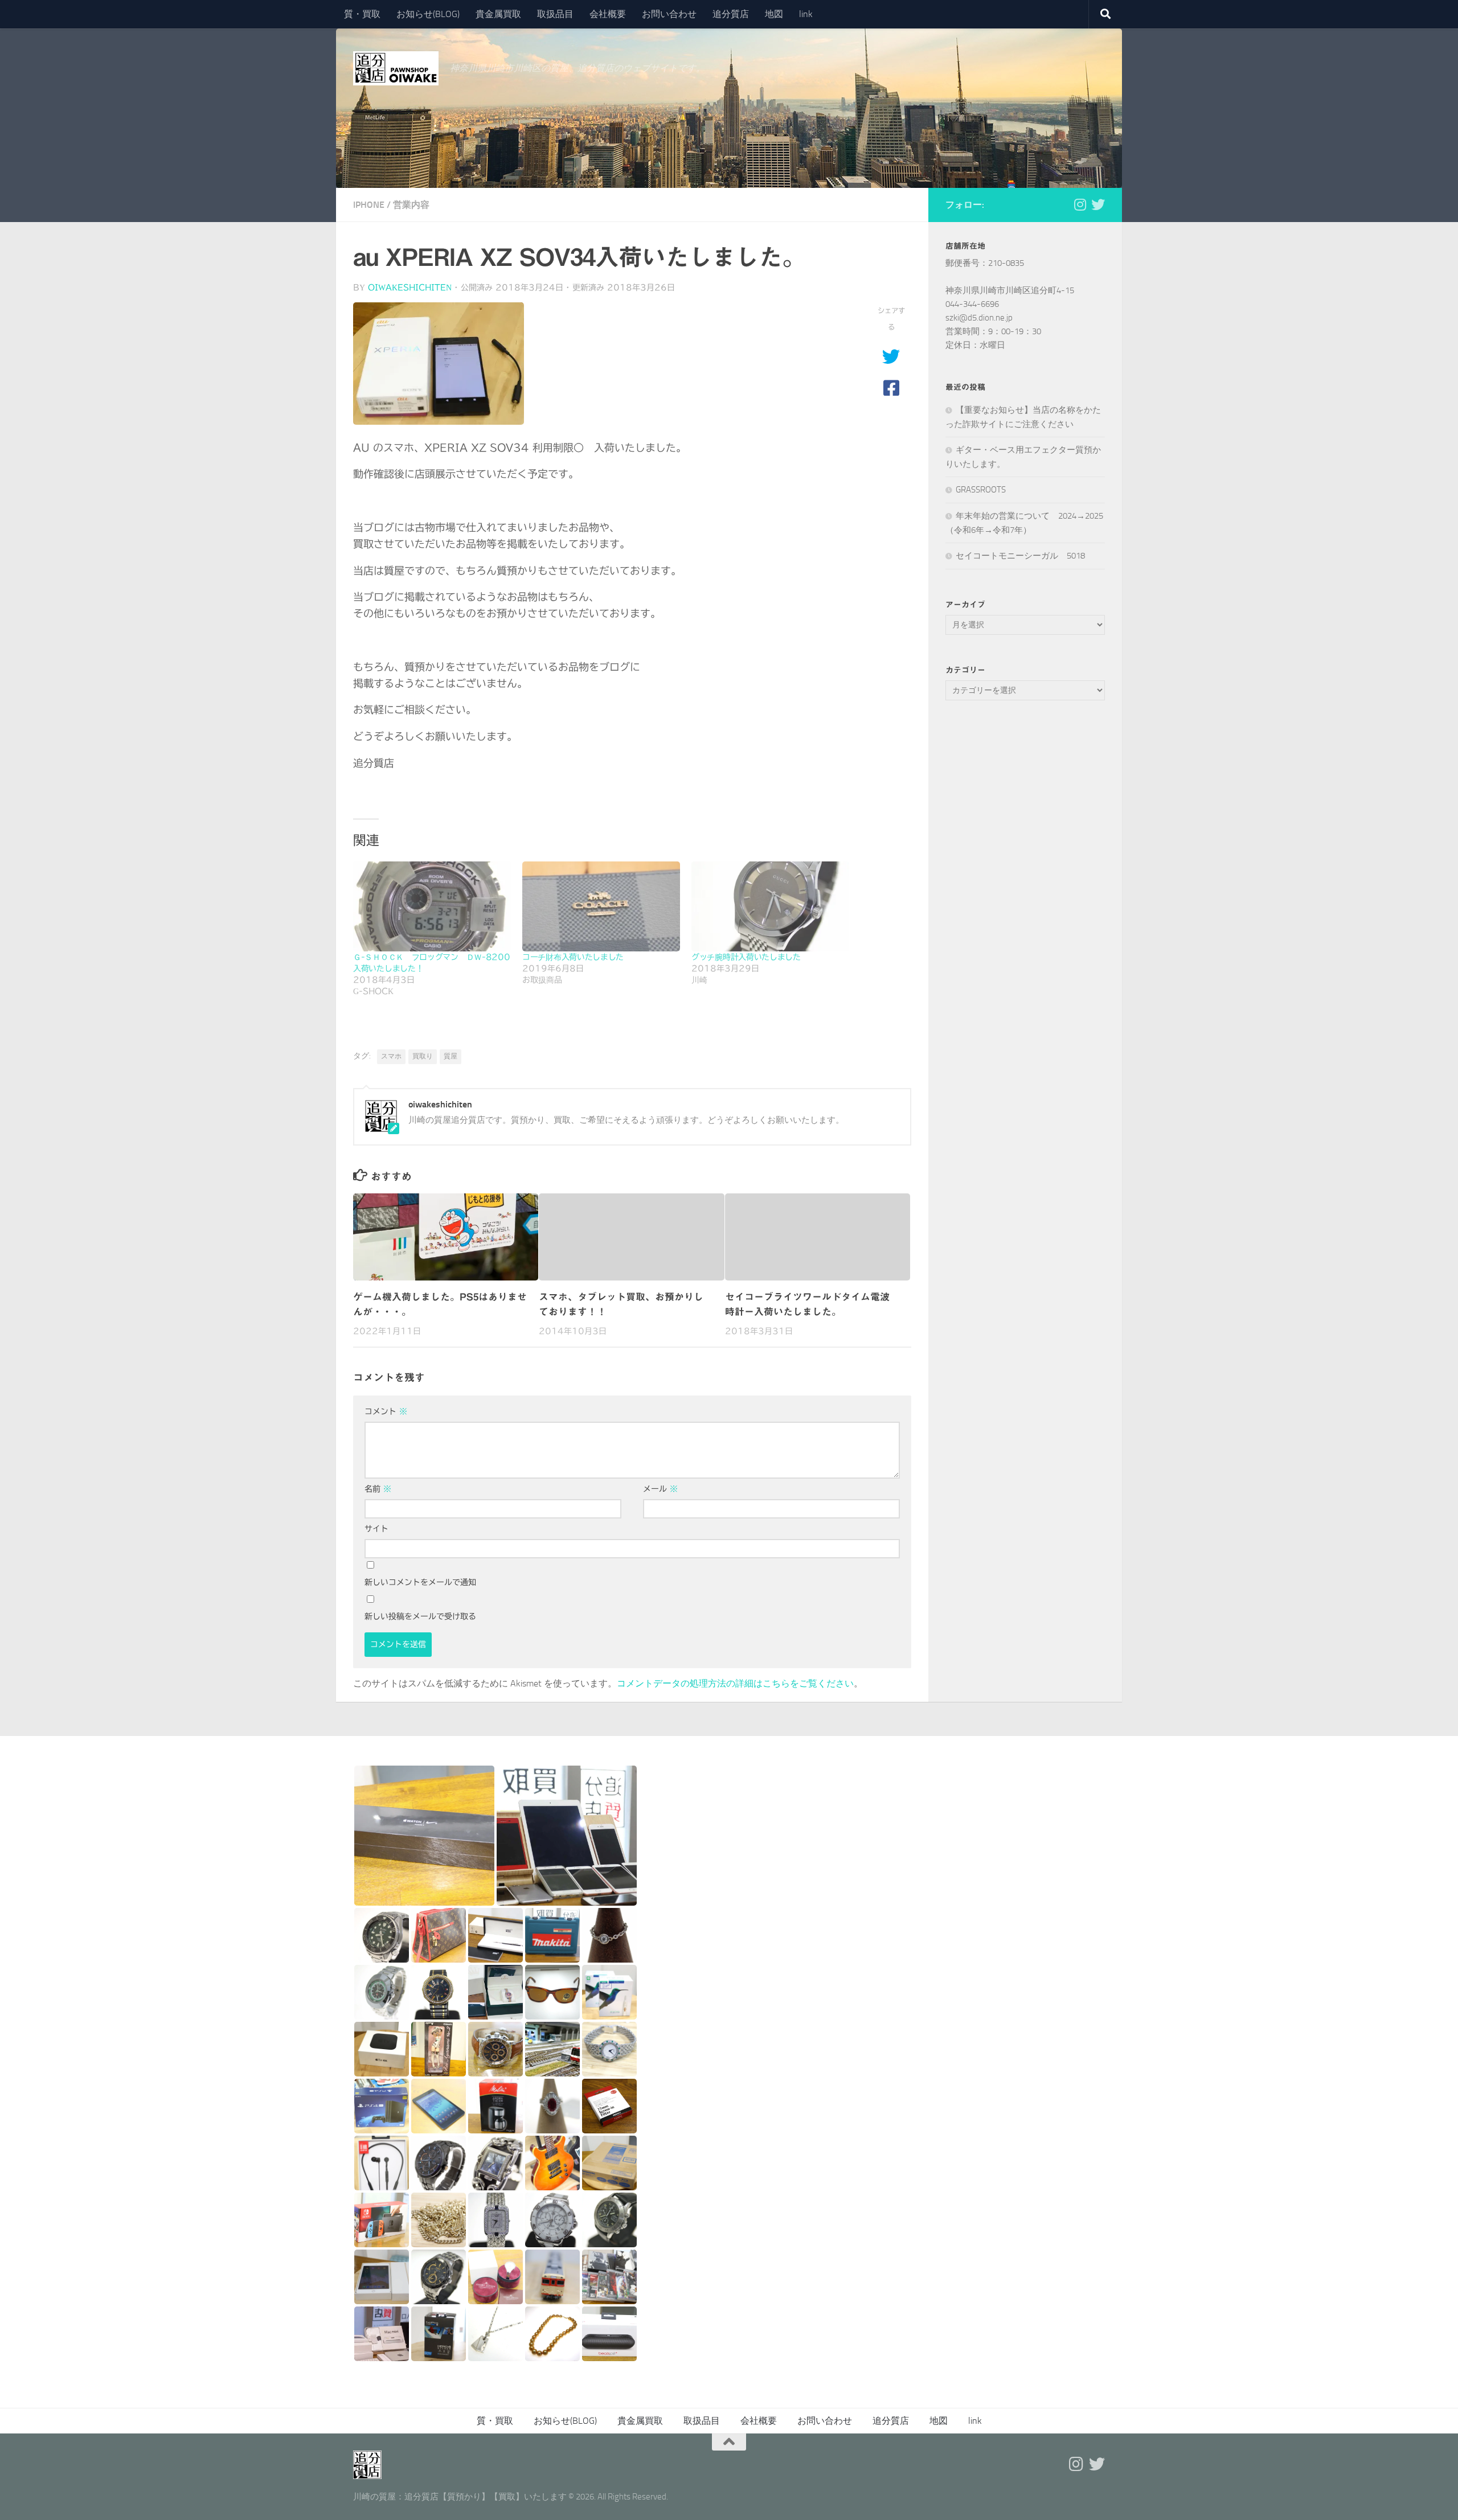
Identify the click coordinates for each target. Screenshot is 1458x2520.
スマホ (391, 1056)
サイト (376, 1529)
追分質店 (731, 14)
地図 (774, 14)
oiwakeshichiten (410, 288)
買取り (423, 1056)
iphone (369, 205)
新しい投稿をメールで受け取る (420, 1616)
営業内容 (411, 205)
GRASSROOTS (981, 490)
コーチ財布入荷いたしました (573, 957)
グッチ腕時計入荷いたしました (746, 957)
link (806, 14)
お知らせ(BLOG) (428, 14)
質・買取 (362, 14)
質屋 (450, 1056)
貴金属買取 (498, 14)
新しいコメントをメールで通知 (420, 1582)
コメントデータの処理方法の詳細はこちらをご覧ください (735, 1683)
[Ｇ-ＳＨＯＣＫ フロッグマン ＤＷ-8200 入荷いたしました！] (432, 906)
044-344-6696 (972, 304)
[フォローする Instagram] (1080, 204)
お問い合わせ (669, 14)
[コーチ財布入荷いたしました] (601, 906)
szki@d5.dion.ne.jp (979, 318)
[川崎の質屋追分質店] (1098, 204)
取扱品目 (555, 14)
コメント (386, 1411)
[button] (424, 1836)
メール (660, 1489)
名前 (378, 1489)
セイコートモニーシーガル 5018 (1020, 556)
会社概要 (608, 14)
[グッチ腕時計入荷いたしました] (770, 906)
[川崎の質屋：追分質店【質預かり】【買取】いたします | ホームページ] (396, 68)
